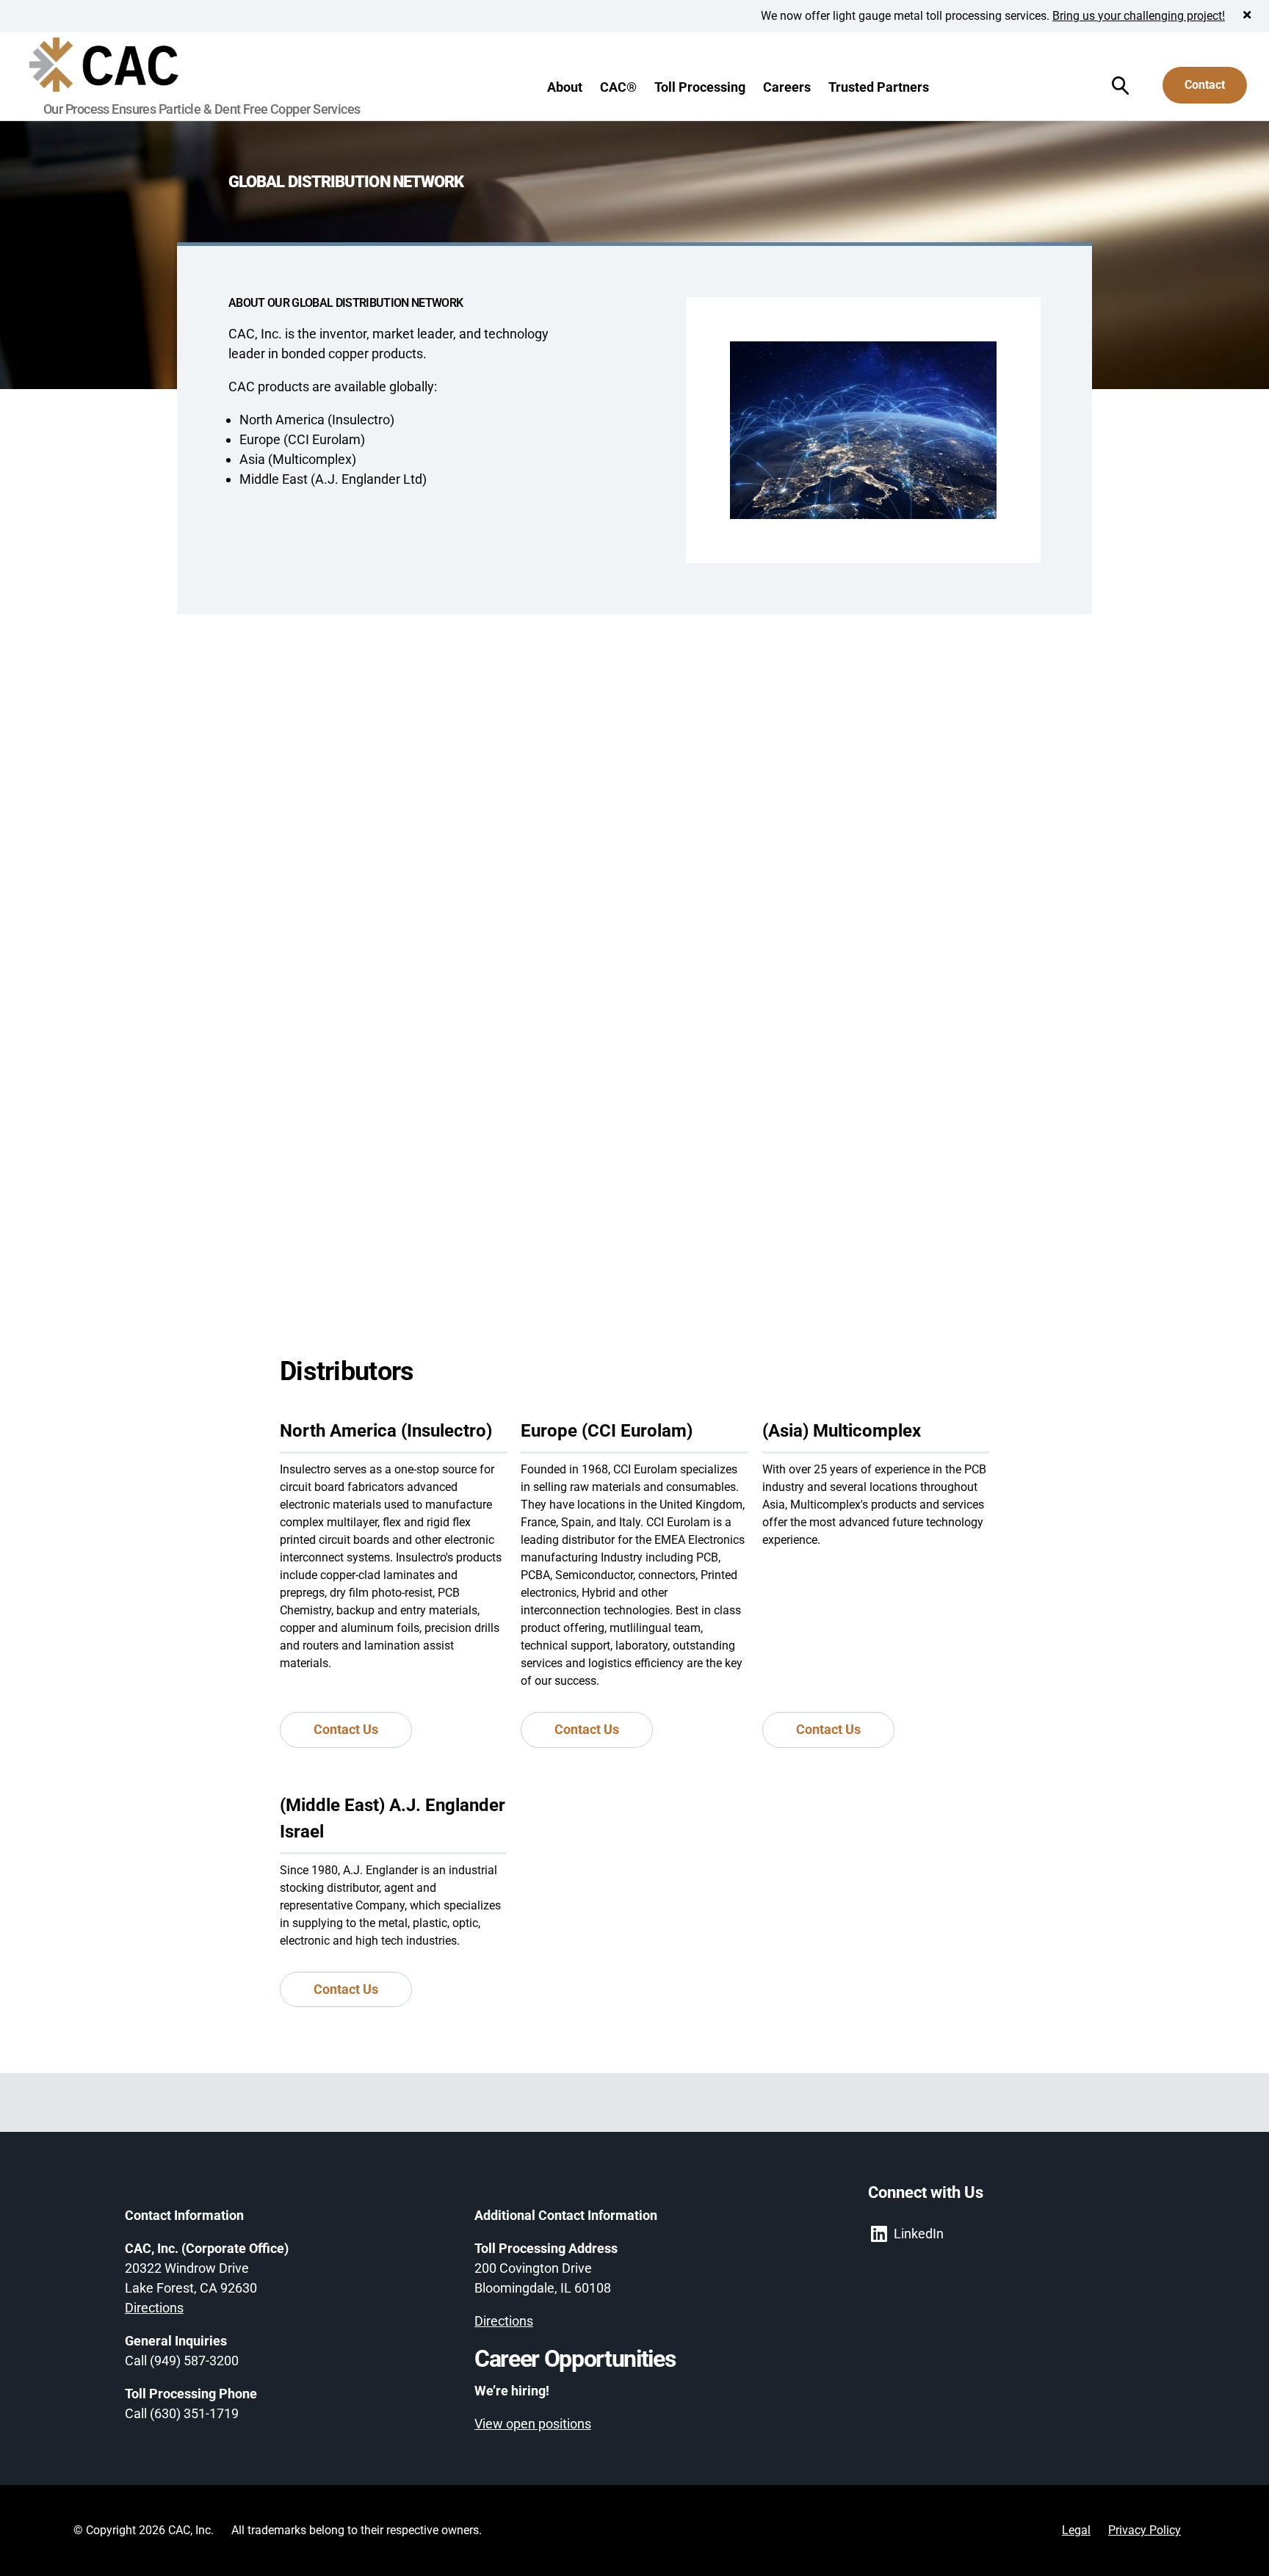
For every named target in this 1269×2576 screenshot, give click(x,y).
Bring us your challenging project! (1139, 16)
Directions (154, 2308)
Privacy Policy (1145, 2530)
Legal (1076, 2530)
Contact (1205, 85)
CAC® (618, 87)
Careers (787, 87)
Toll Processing (700, 87)
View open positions (533, 2424)
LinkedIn (919, 2234)
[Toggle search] (1120, 86)
